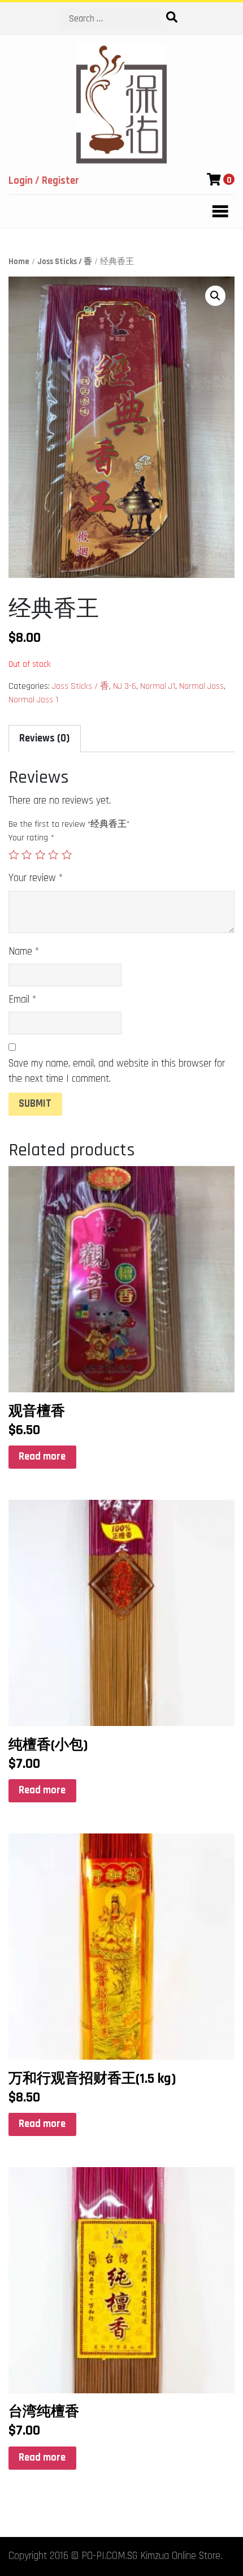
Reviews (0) (44, 738)
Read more (42, 1457)
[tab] (45, 739)
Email (22, 1000)
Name (24, 952)
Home (19, 262)
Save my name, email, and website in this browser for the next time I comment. (117, 1071)
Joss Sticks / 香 (65, 262)
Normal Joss (201, 686)
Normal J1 (158, 686)
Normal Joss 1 (33, 700)
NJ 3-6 (125, 686)
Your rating (31, 838)
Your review (36, 878)
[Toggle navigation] (217, 212)
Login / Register (44, 181)
